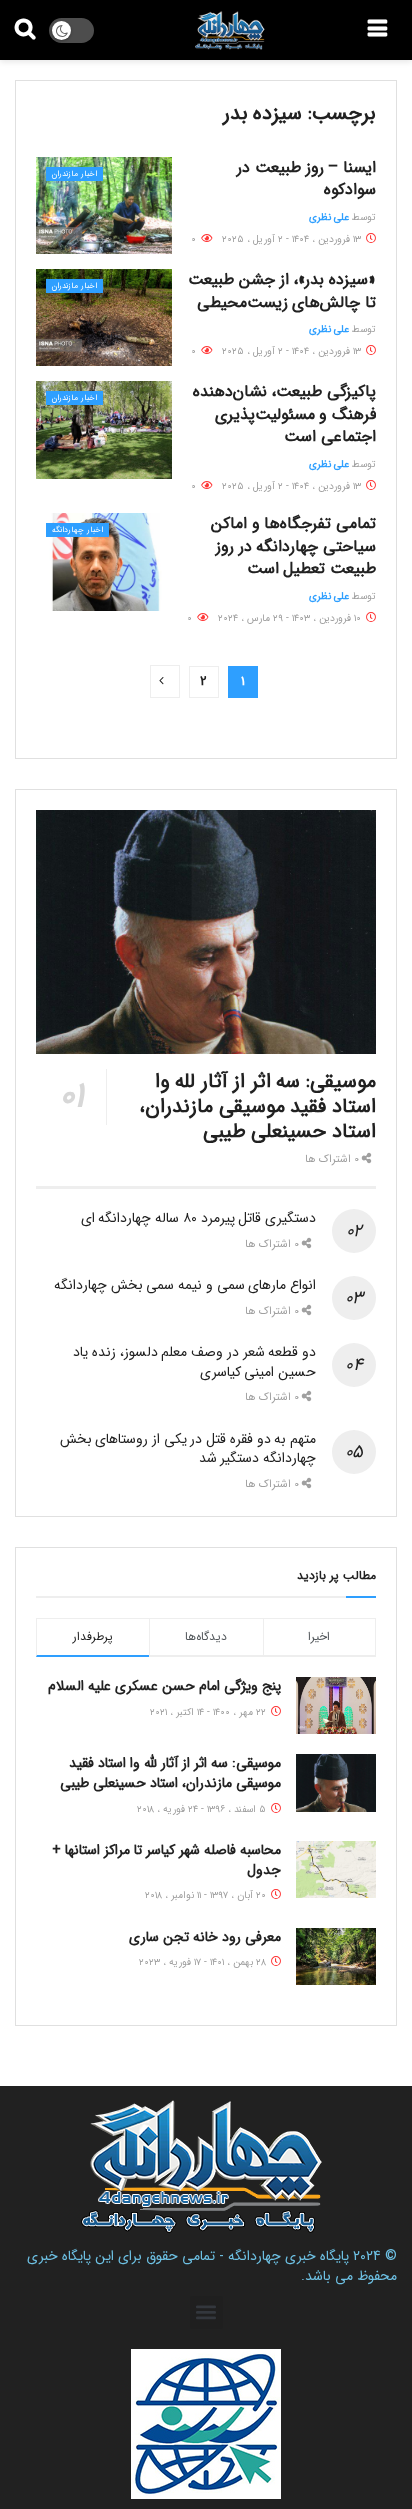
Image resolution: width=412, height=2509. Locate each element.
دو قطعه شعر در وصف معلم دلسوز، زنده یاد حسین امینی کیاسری (194, 1362)
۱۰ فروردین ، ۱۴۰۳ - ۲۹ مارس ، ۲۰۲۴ (291, 618)
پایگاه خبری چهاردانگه (288, 2256)
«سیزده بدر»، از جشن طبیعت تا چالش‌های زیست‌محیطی (282, 290)
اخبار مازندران (74, 174)
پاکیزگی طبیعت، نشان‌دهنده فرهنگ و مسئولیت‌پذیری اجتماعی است (284, 414)
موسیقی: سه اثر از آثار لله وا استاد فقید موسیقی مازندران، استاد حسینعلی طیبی (257, 1106)
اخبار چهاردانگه (77, 530)
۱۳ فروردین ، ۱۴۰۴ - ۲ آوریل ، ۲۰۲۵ (293, 239)
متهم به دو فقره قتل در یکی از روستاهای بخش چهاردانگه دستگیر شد (188, 1449)
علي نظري (329, 217)
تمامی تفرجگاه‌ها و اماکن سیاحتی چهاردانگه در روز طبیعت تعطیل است (293, 546)
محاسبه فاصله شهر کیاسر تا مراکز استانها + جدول (166, 1860)
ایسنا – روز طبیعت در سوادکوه (306, 178)
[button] (206, 2312)
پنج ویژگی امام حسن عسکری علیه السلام (164, 1686)
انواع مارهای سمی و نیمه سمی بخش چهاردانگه (185, 1285)
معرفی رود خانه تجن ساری (205, 1937)
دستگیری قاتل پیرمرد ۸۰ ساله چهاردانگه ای (198, 1218)
